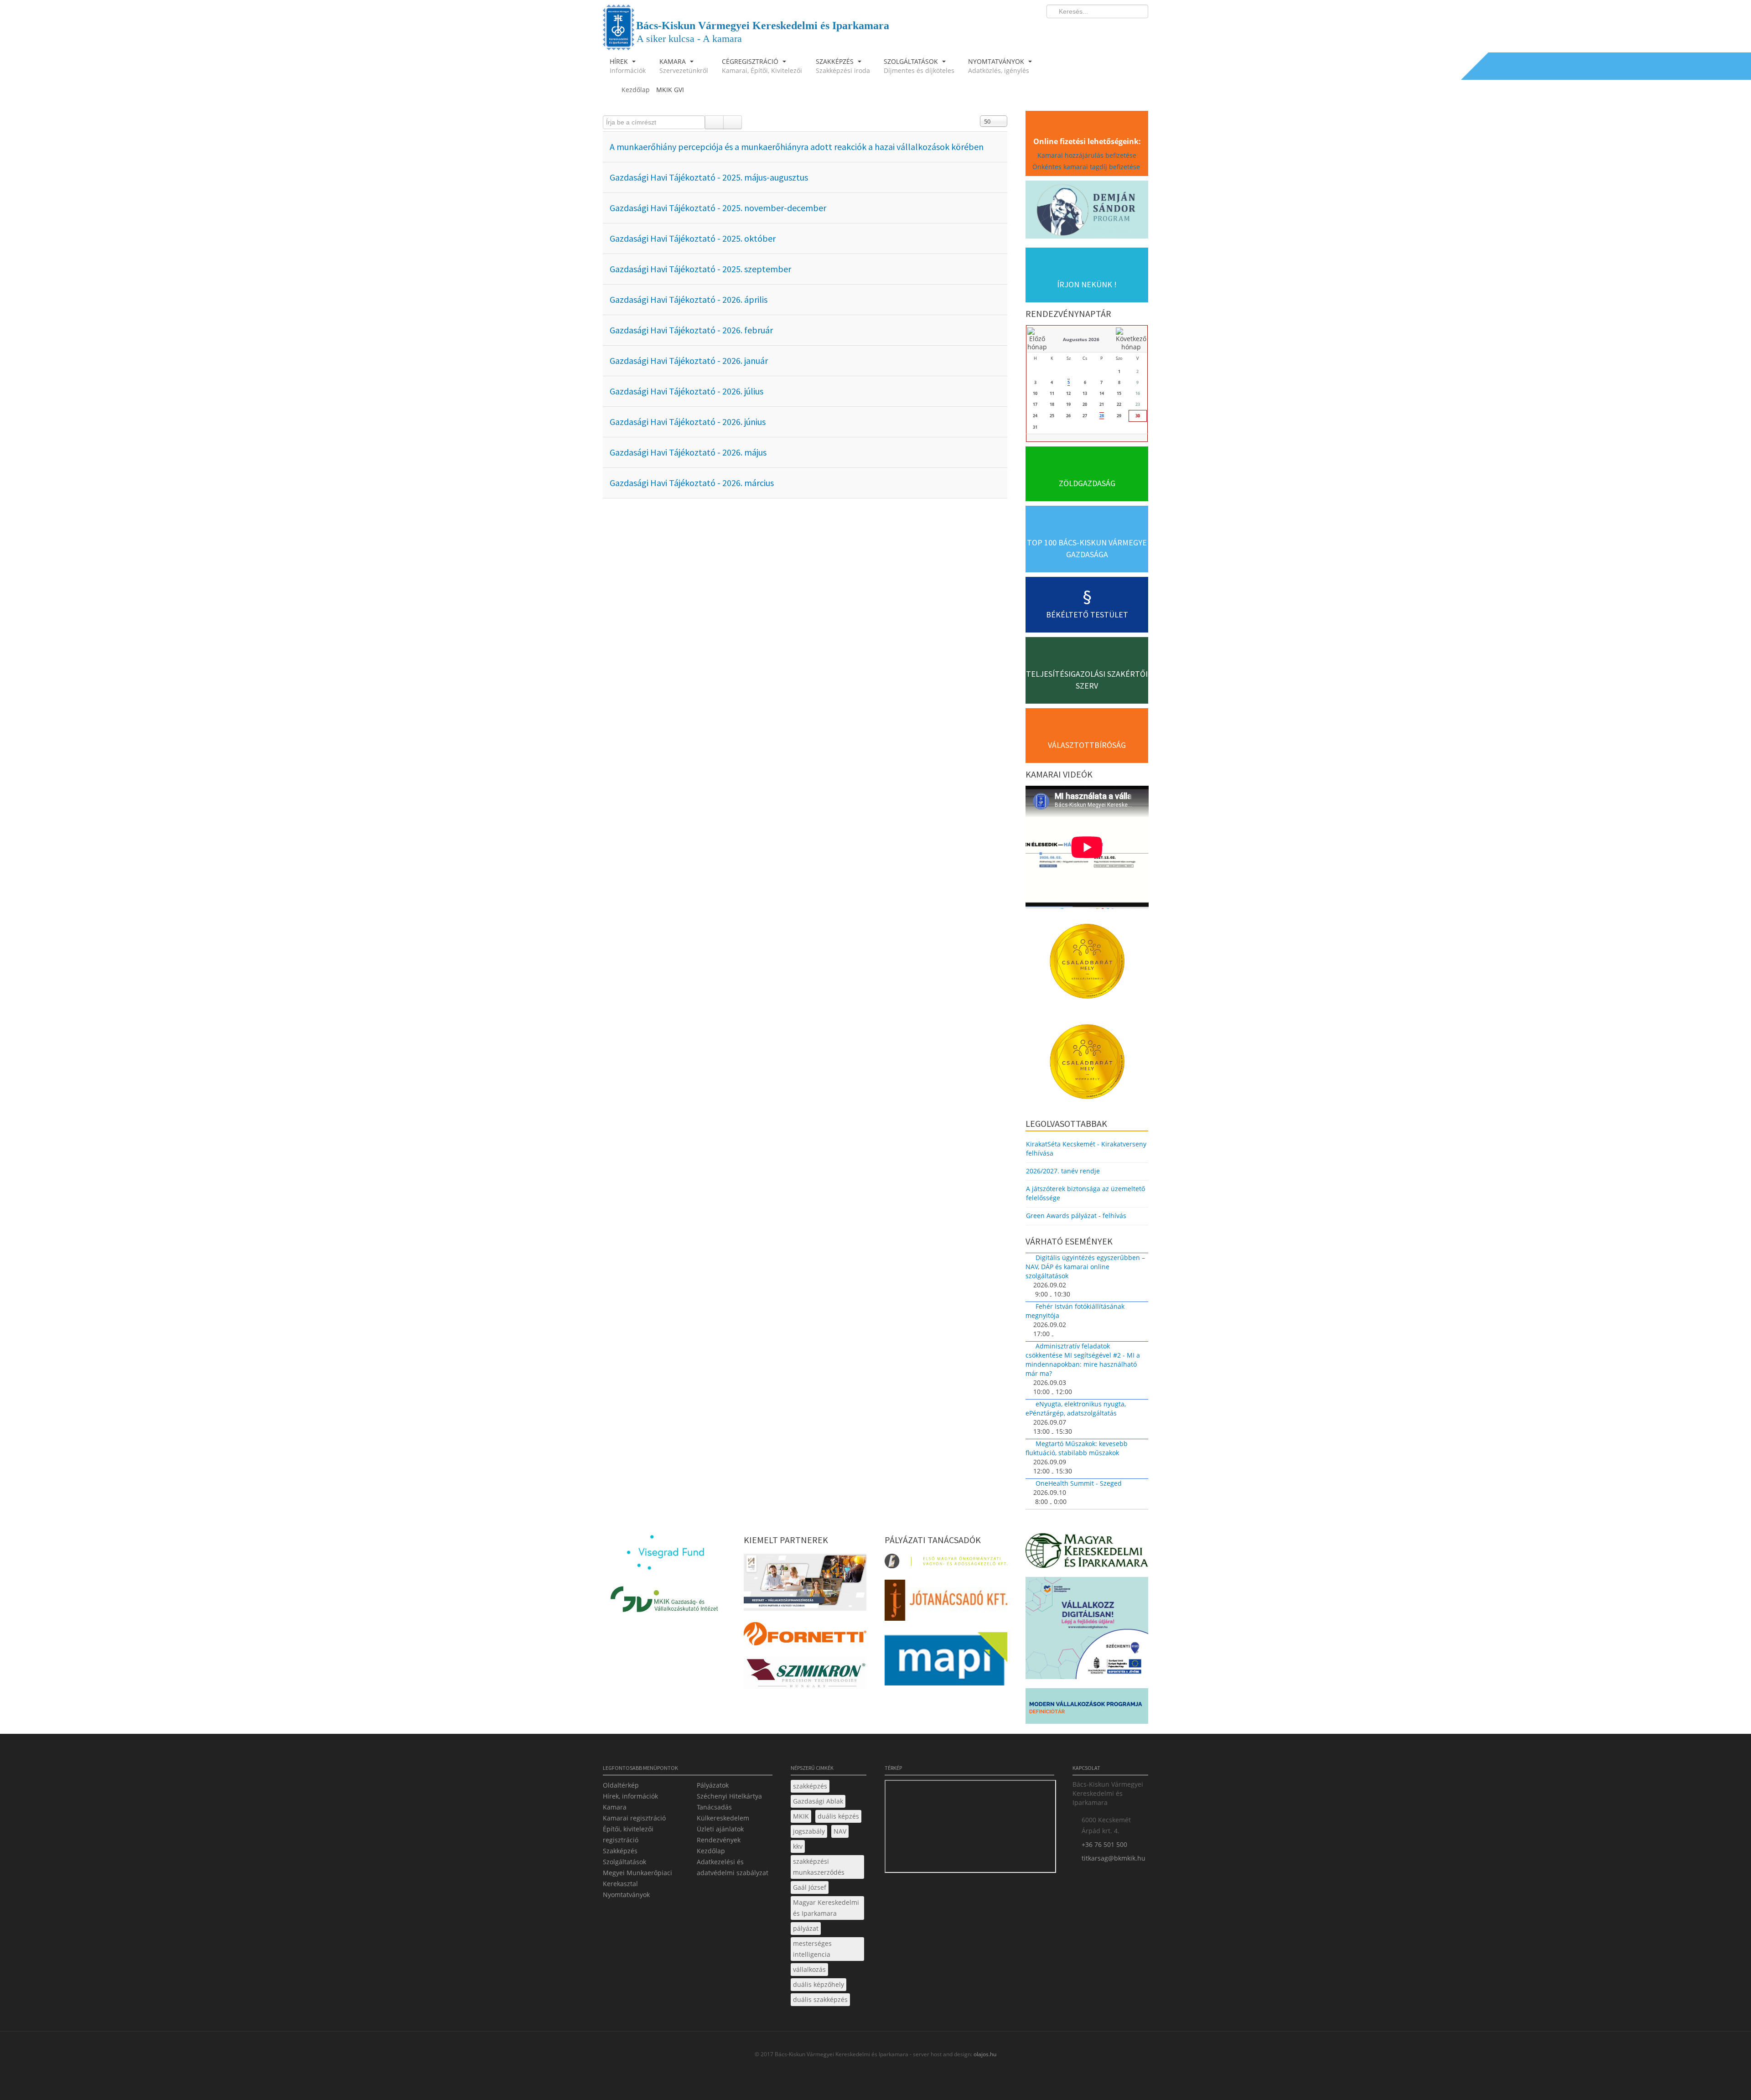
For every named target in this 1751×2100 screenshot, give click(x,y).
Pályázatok (713, 1785)
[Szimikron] (805, 1676)
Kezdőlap (711, 1851)
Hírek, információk (630, 1796)
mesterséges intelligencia (812, 1949)
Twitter (1105, 30)
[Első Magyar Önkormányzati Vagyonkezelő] (946, 1563)
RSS (1139, 30)
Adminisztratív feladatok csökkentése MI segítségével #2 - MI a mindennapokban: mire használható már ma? (1083, 1360)
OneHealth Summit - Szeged (1079, 1483)
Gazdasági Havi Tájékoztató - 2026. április (689, 299)
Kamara (615, 1807)
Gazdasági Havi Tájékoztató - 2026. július (686, 391)
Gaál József (810, 1887)
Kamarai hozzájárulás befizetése (1087, 155)
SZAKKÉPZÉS (843, 66)
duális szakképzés (820, 1999)
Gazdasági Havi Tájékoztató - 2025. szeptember (700, 269)
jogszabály (809, 1831)
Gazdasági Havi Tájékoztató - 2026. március (692, 483)
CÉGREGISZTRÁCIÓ (762, 66)
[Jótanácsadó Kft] (946, 1603)
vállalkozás (809, 1969)
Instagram (1122, 30)
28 (1102, 416)
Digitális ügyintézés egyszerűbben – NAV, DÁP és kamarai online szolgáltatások (1085, 1267)
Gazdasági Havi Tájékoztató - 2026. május (688, 452)
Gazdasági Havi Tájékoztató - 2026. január (689, 360)
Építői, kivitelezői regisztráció (628, 1834)
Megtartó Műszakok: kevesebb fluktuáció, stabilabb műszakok (1077, 1448)
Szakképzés (620, 1851)
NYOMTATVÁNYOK (999, 66)
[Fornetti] (805, 1636)
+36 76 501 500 (1104, 1844)
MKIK (801, 1816)
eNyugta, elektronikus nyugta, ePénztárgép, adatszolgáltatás (1076, 1408)
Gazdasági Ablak (818, 1801)
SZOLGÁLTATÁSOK (919, 66)
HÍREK (628, 66)
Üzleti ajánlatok (720, 1829)
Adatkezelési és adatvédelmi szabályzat (733, 1867)
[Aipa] (805, 1585)
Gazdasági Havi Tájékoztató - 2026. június (688, 422)
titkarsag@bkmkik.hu (1114, 1858)
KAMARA (684, 66)
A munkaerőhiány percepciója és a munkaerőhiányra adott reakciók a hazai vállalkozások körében (797, 147)
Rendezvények (719, 1840)
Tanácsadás (714, 1807)
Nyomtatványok (626, 1895)
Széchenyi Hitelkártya (729, 1796)
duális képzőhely (819, 1984)
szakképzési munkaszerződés (819, 1867)
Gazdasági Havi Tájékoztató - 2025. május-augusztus (709, 177)
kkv (798, 1846)
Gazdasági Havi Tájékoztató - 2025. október (693, 238)
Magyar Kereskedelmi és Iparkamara (826, 1908)
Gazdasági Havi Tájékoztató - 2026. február (691, 330)
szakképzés (810, 1786)
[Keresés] (714, 122)
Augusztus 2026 (1081, 339)
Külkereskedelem (723, 1818)
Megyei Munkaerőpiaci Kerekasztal (637, 1878)
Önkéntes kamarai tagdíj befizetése (1087, 167)
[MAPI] (946, 1662)
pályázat (806, 1928)
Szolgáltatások (624, 1862)
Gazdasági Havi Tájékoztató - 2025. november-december (718, 208)
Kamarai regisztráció (634, 1818)
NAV (840, 1831)
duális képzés (838, 1816)
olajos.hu (984, 2054)
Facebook (1088, 30)
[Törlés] (733, 122)
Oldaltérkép (621, 1785)
